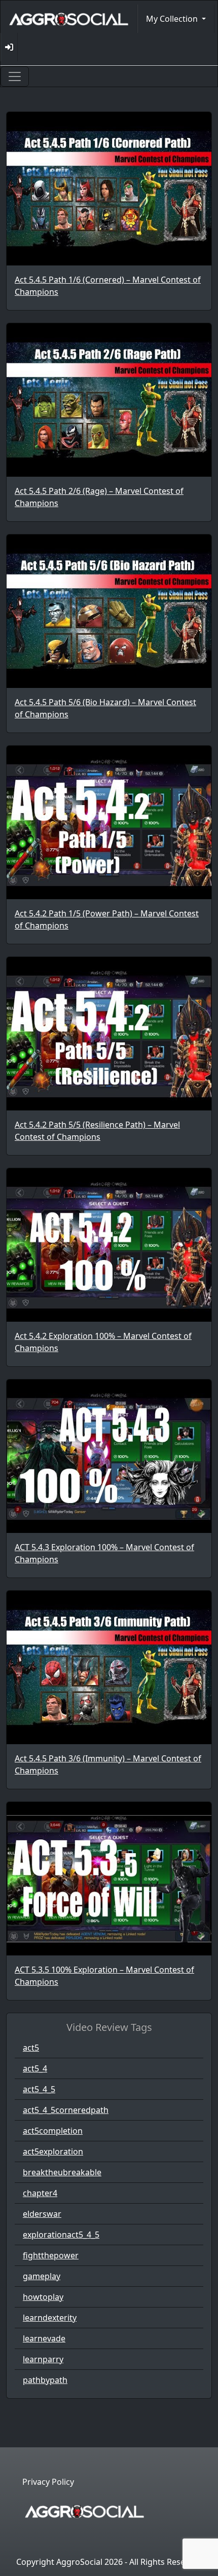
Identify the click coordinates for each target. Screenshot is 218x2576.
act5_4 (35, 2068)
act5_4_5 (39, 2089)
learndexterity (50, 2318)
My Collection (173, 19)
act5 (31, 2048)
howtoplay (43, 2297)
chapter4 (40, 2193)
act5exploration (53, 2151)
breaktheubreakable (62, 2172)
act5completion (53, 2131)
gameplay (42, 2276)
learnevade (44, 2338)
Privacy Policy (48, 2482)
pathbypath (45, 2380)
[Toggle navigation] (15, 76)
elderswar (42, 2214)
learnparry (43, 2359)
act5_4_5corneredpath (66, 2110)
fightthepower (51, 2255)
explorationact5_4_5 (61, 2235)
